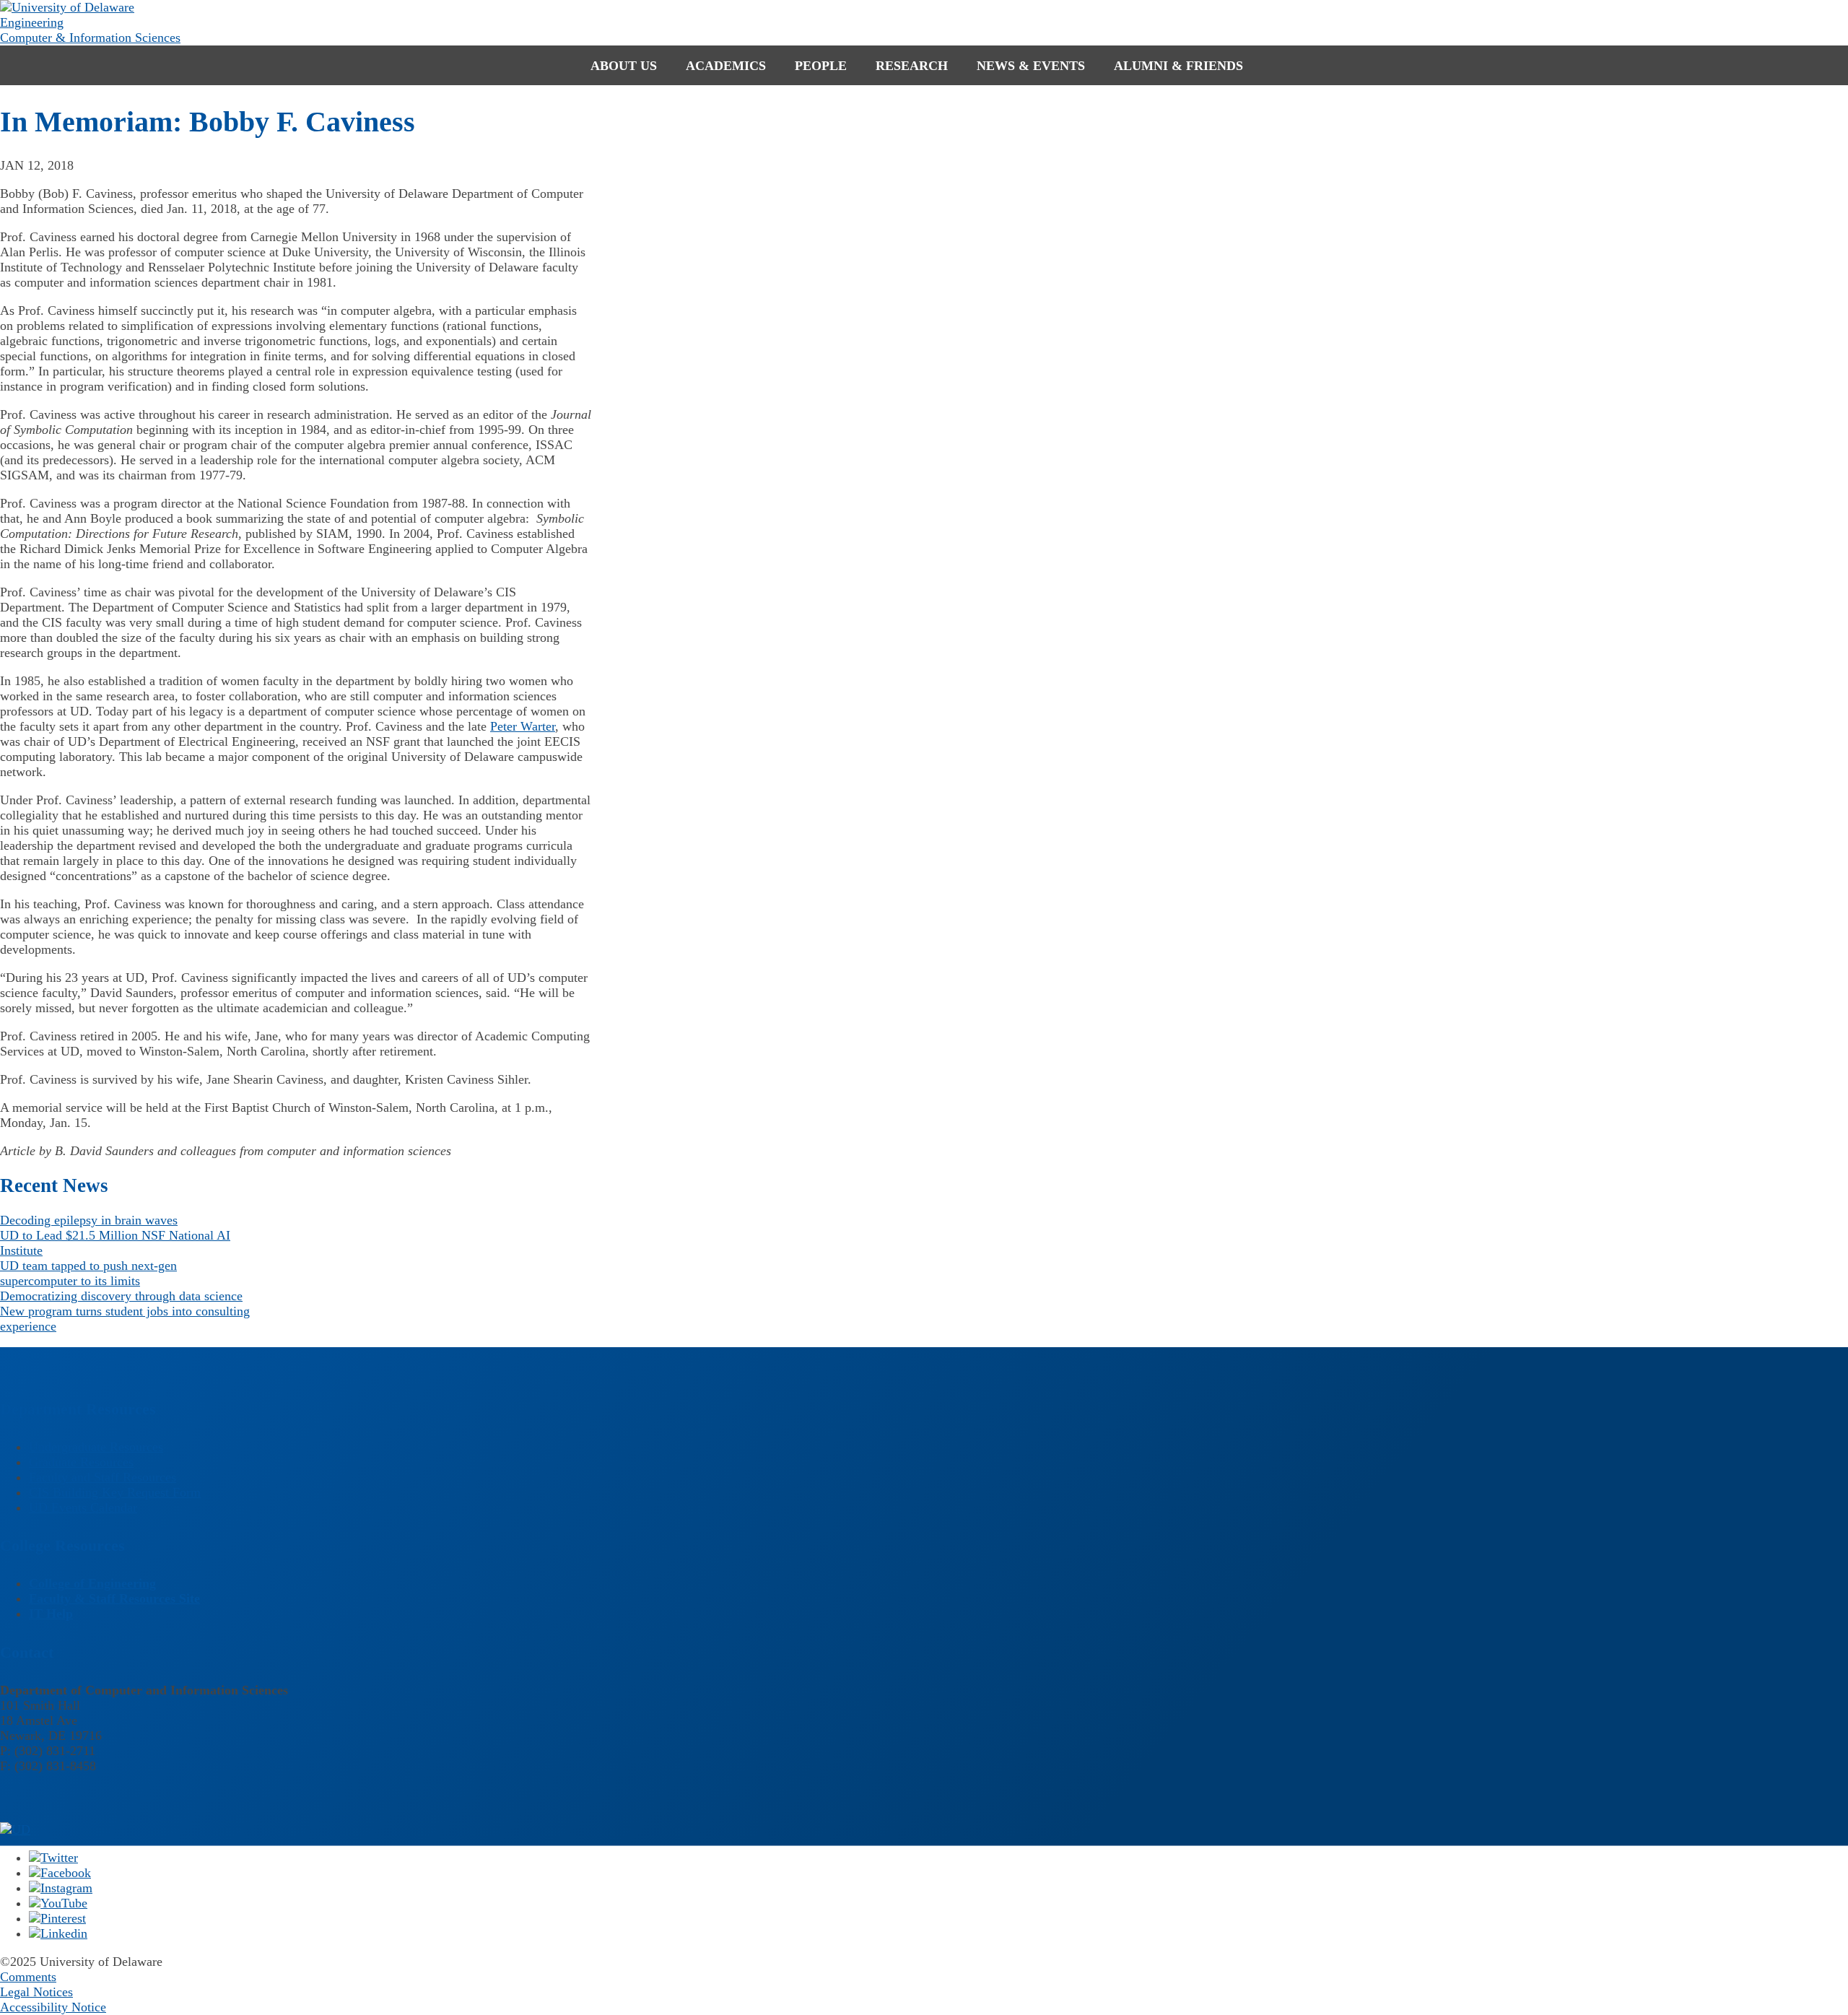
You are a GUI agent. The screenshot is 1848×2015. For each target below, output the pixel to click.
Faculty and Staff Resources (103, 1477)
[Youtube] (58, 1903)
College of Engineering (92, 1583)
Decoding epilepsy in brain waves (89, 1220)
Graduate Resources (81, 1462)
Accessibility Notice (53, 2007)
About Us (624, 66)
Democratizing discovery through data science (121, 1296)
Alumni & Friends (1178, 66)
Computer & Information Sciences (90, 38)
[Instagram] (61, 1888)
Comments (28, 1977)
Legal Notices (36, 1992)
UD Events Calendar (83, 1507)
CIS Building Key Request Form (115, 1492)
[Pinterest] (57, 1918)
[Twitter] (53, 1858)
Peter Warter (523, 726)
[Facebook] (60, 1873)
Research (912, 66)
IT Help (51, 1614)
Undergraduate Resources (96, 1447)
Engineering (32, 22)
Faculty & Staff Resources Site (114, 1598)
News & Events (1031, 66)
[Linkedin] (58, 1933)
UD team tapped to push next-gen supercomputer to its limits (88, 1273)
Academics (726, 66)
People (821, 66)
